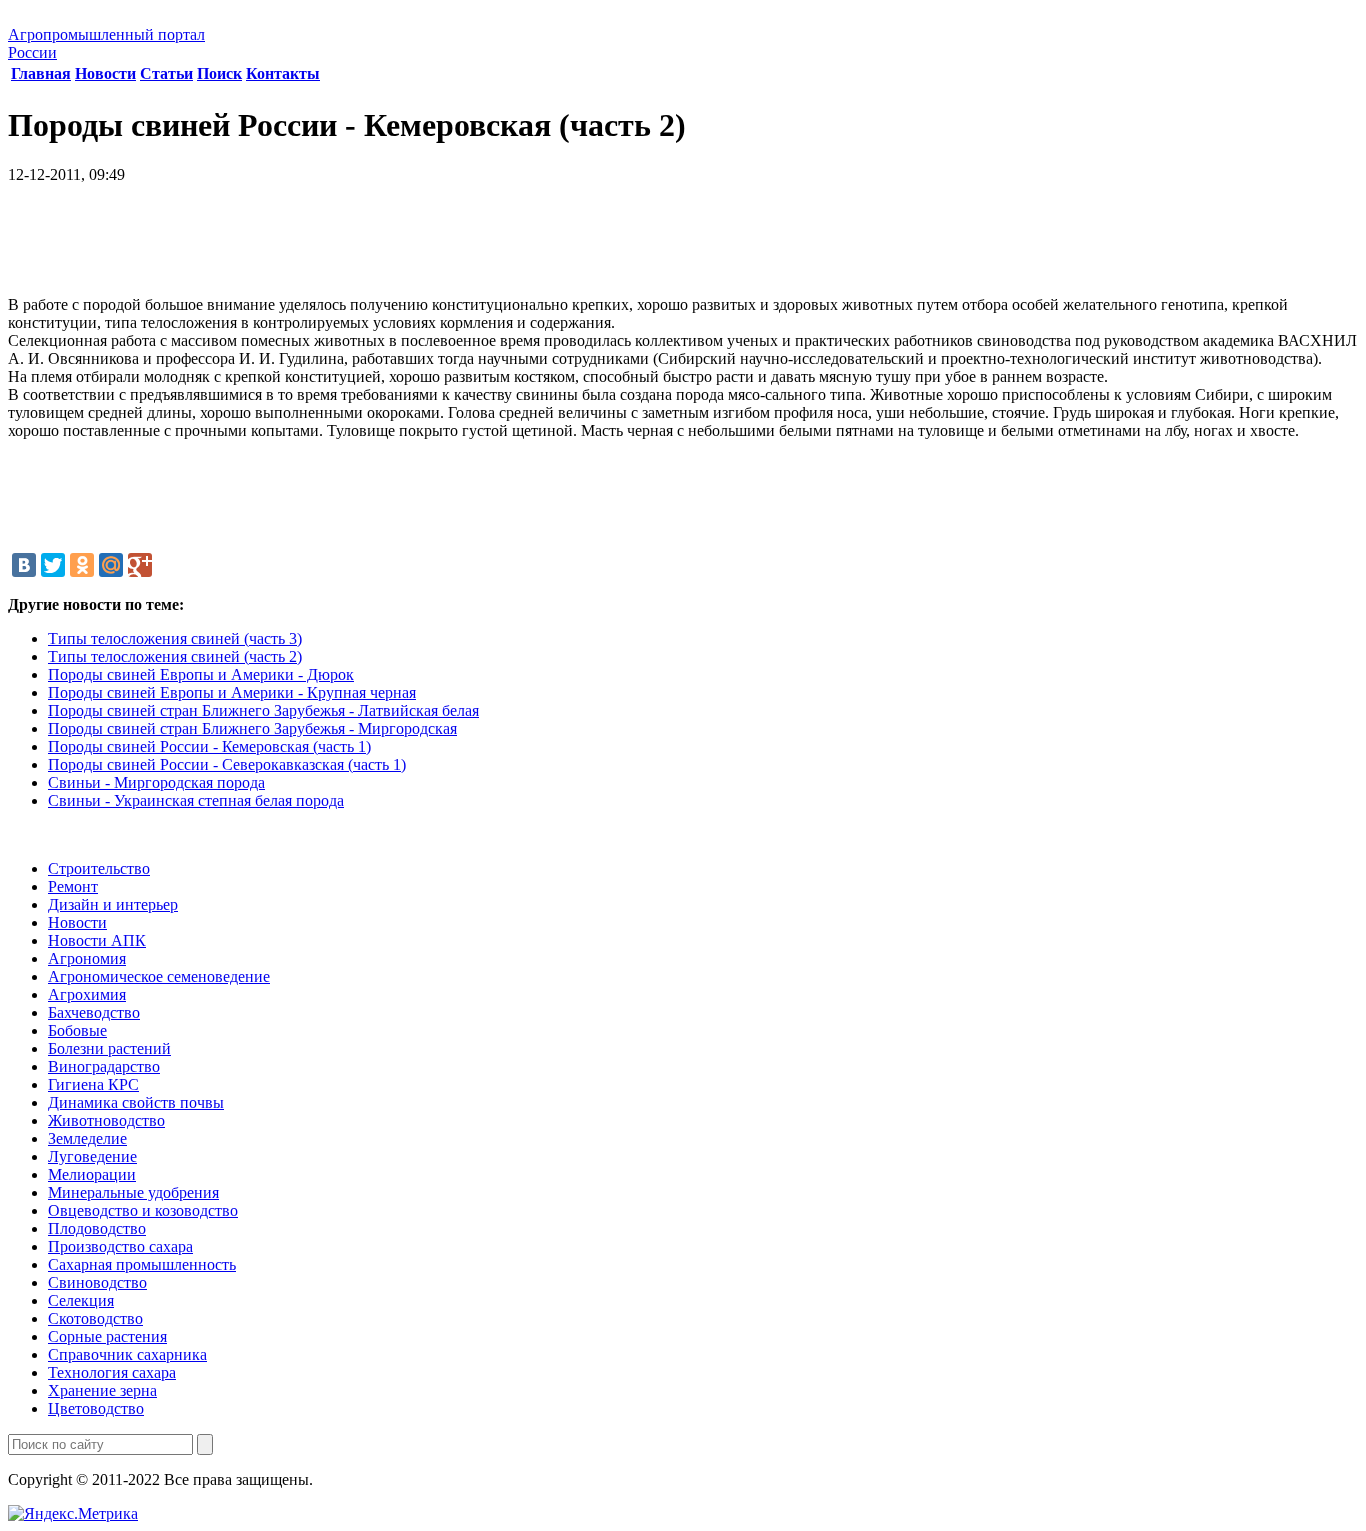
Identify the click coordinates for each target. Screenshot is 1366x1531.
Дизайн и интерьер (113, 904)
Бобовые (77, 1030)
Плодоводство (97, 1228)
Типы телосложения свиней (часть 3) (175, 638)
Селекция (81, 1300)
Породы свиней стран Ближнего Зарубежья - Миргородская (252, 728)
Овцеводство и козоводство (143, 1210)
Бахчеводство (94, 1012)
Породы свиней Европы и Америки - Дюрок (201, 674)
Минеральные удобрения (133, 1192)
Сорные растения (107, 1336)
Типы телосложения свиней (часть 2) (175, 656)
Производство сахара (120, 1246)
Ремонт (73, 886)
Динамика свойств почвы (136, 1102)
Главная (41, 73)
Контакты (283, 73)
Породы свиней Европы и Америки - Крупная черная (232, 692)
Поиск (219, 73)
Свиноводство (97, 1282)
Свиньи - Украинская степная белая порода (196, 800)
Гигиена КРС (93, 1084)
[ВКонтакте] (24, 565)
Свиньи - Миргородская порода (156, 782)
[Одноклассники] (82, 565)
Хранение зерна (102, 1390)
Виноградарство (104, 1066)
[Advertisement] (683, 247)
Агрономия (87, 958)
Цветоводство (96, 1408)
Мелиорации (92, 1174)
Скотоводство (95, 1318)
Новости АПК (97, 940)
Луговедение (92, 1156)
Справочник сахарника (127, 1354)
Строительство (99, 868)
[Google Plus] (140, 565)
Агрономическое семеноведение (159, 976)
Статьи (166, 73)
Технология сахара (112, 1372)
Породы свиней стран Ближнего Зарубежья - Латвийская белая (263, 710)
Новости (105, 73)
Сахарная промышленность (142, 1264)
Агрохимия (87, 994)
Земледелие (87, 1138)
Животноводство (106, 1120)
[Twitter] (53, 565)
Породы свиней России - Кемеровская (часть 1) (209, 746)
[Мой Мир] (111, 565)
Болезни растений (109, 1048)
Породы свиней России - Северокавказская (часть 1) (227, 764)
